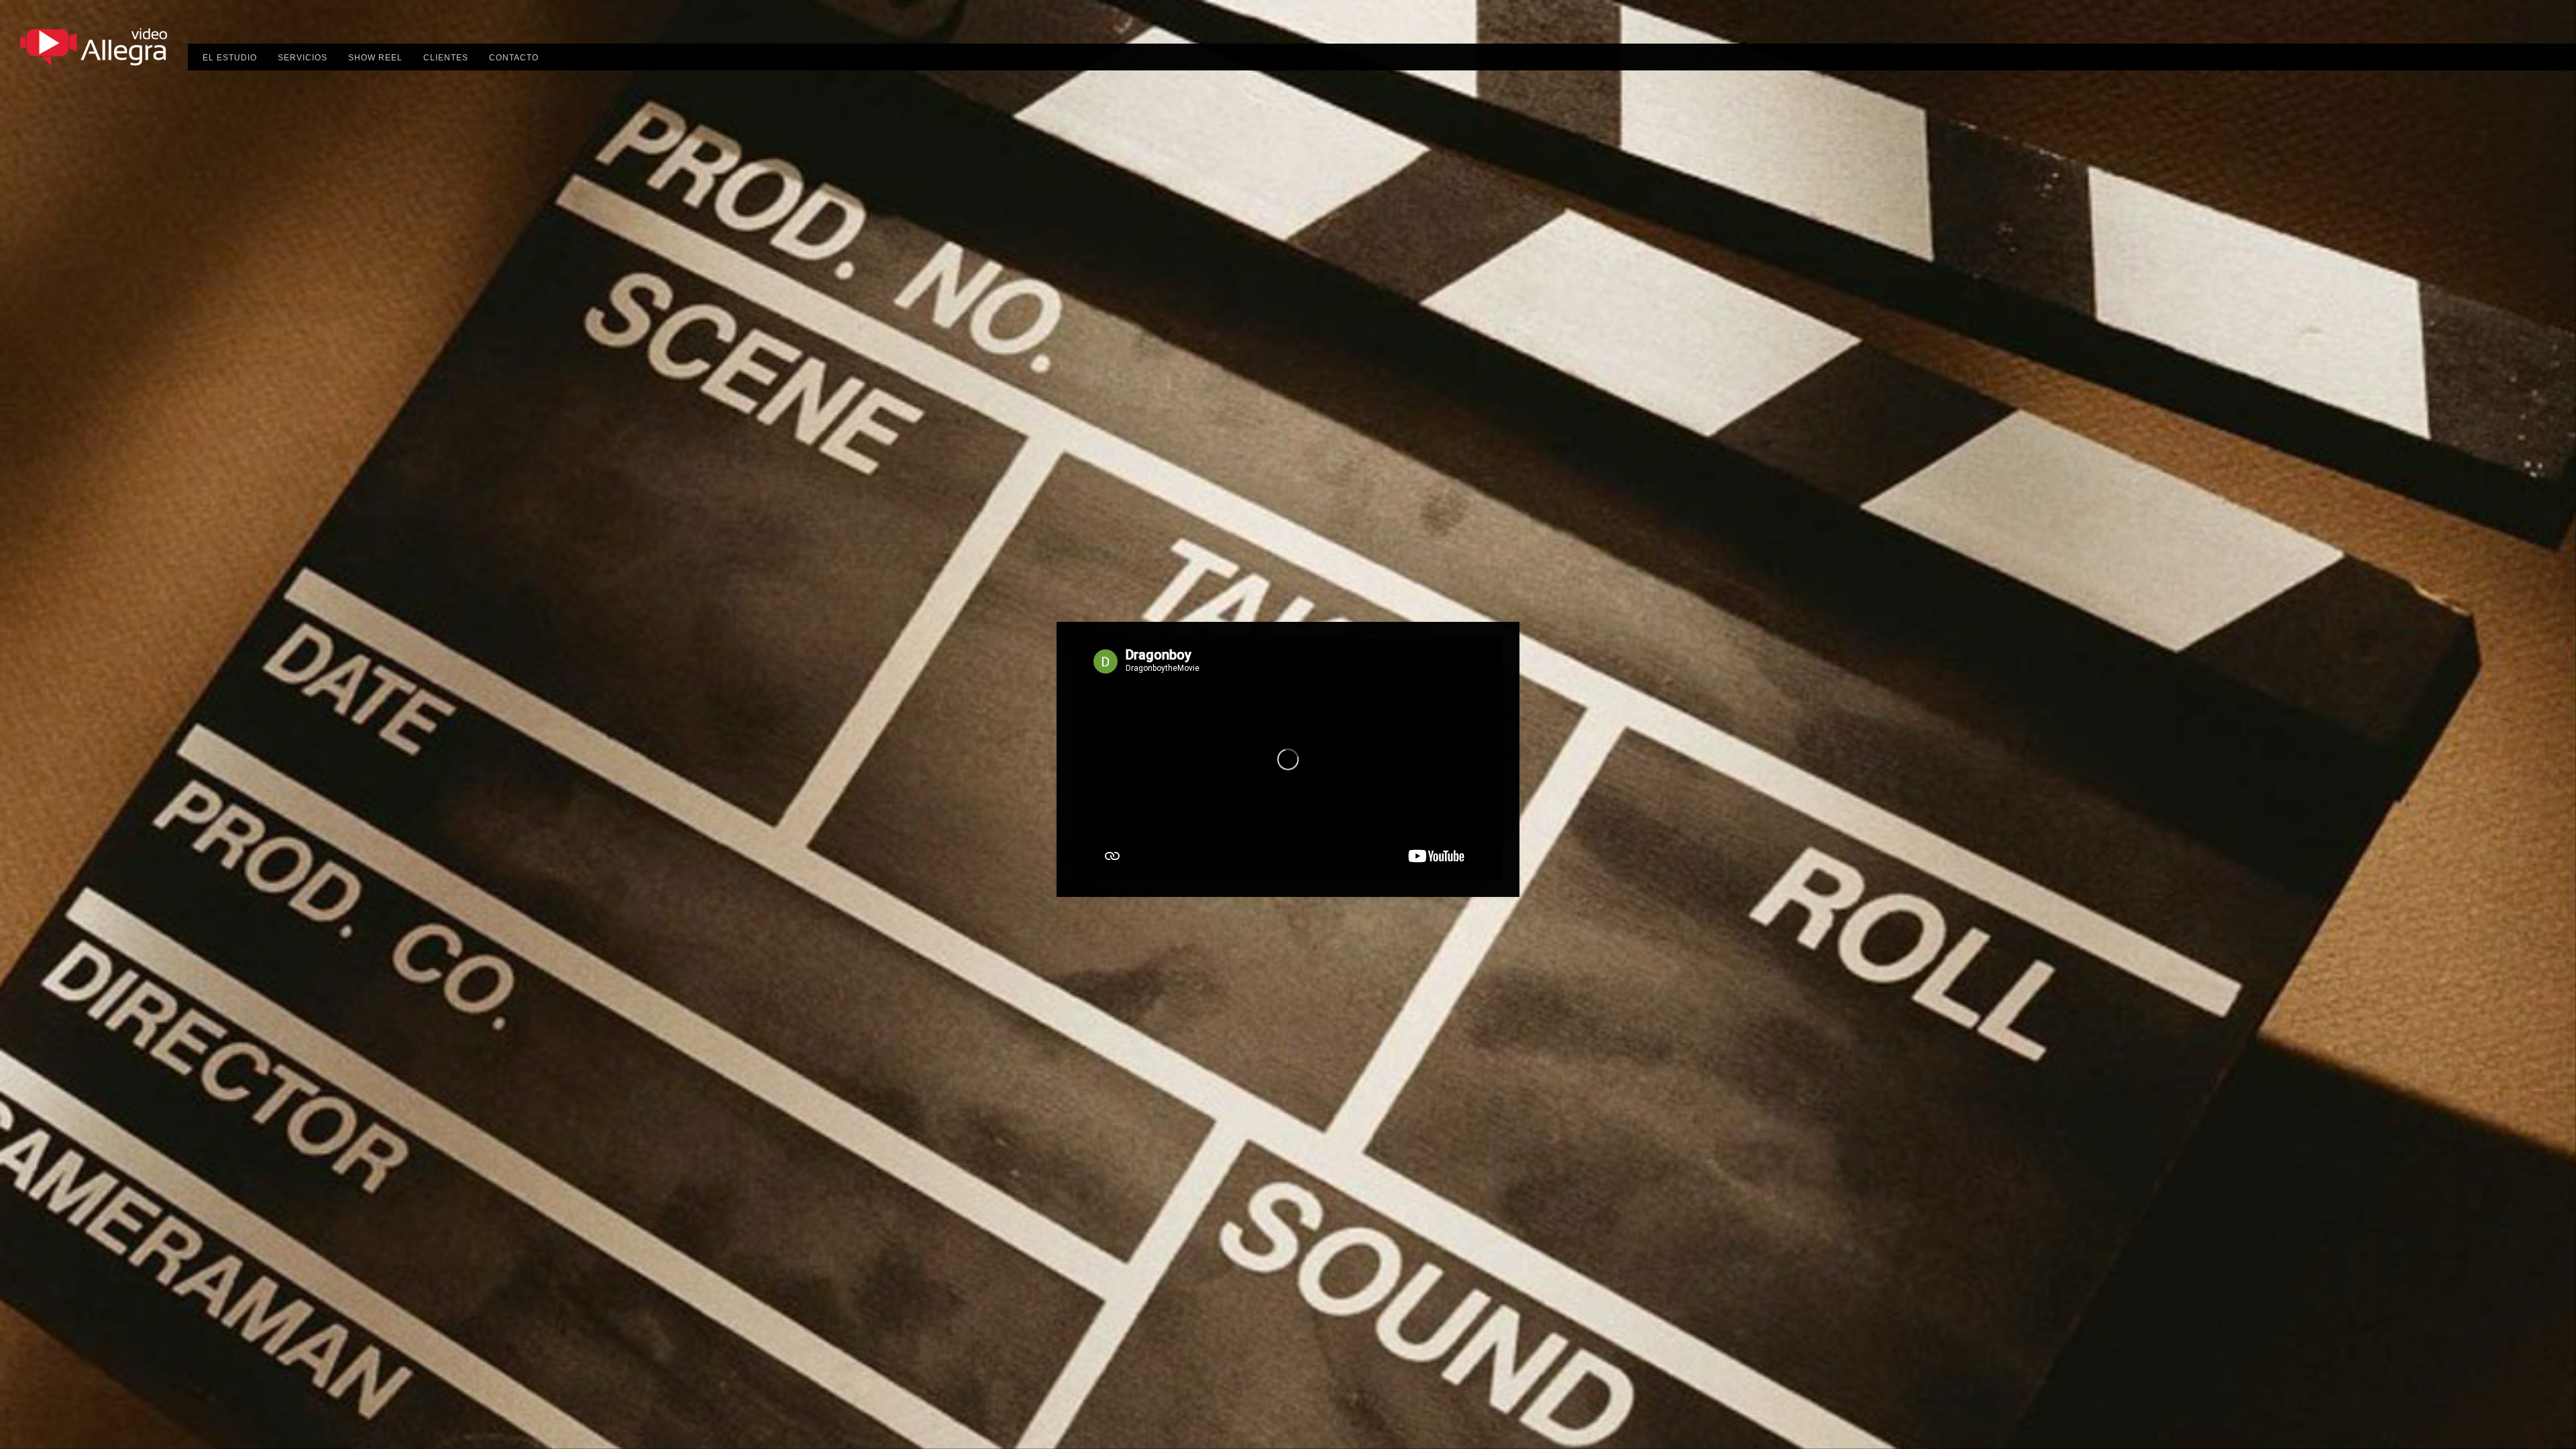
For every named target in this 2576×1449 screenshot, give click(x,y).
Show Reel (375, 58)
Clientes (446, 58)
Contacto (514, 58)
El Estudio (230, 58)
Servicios (303, 58)
